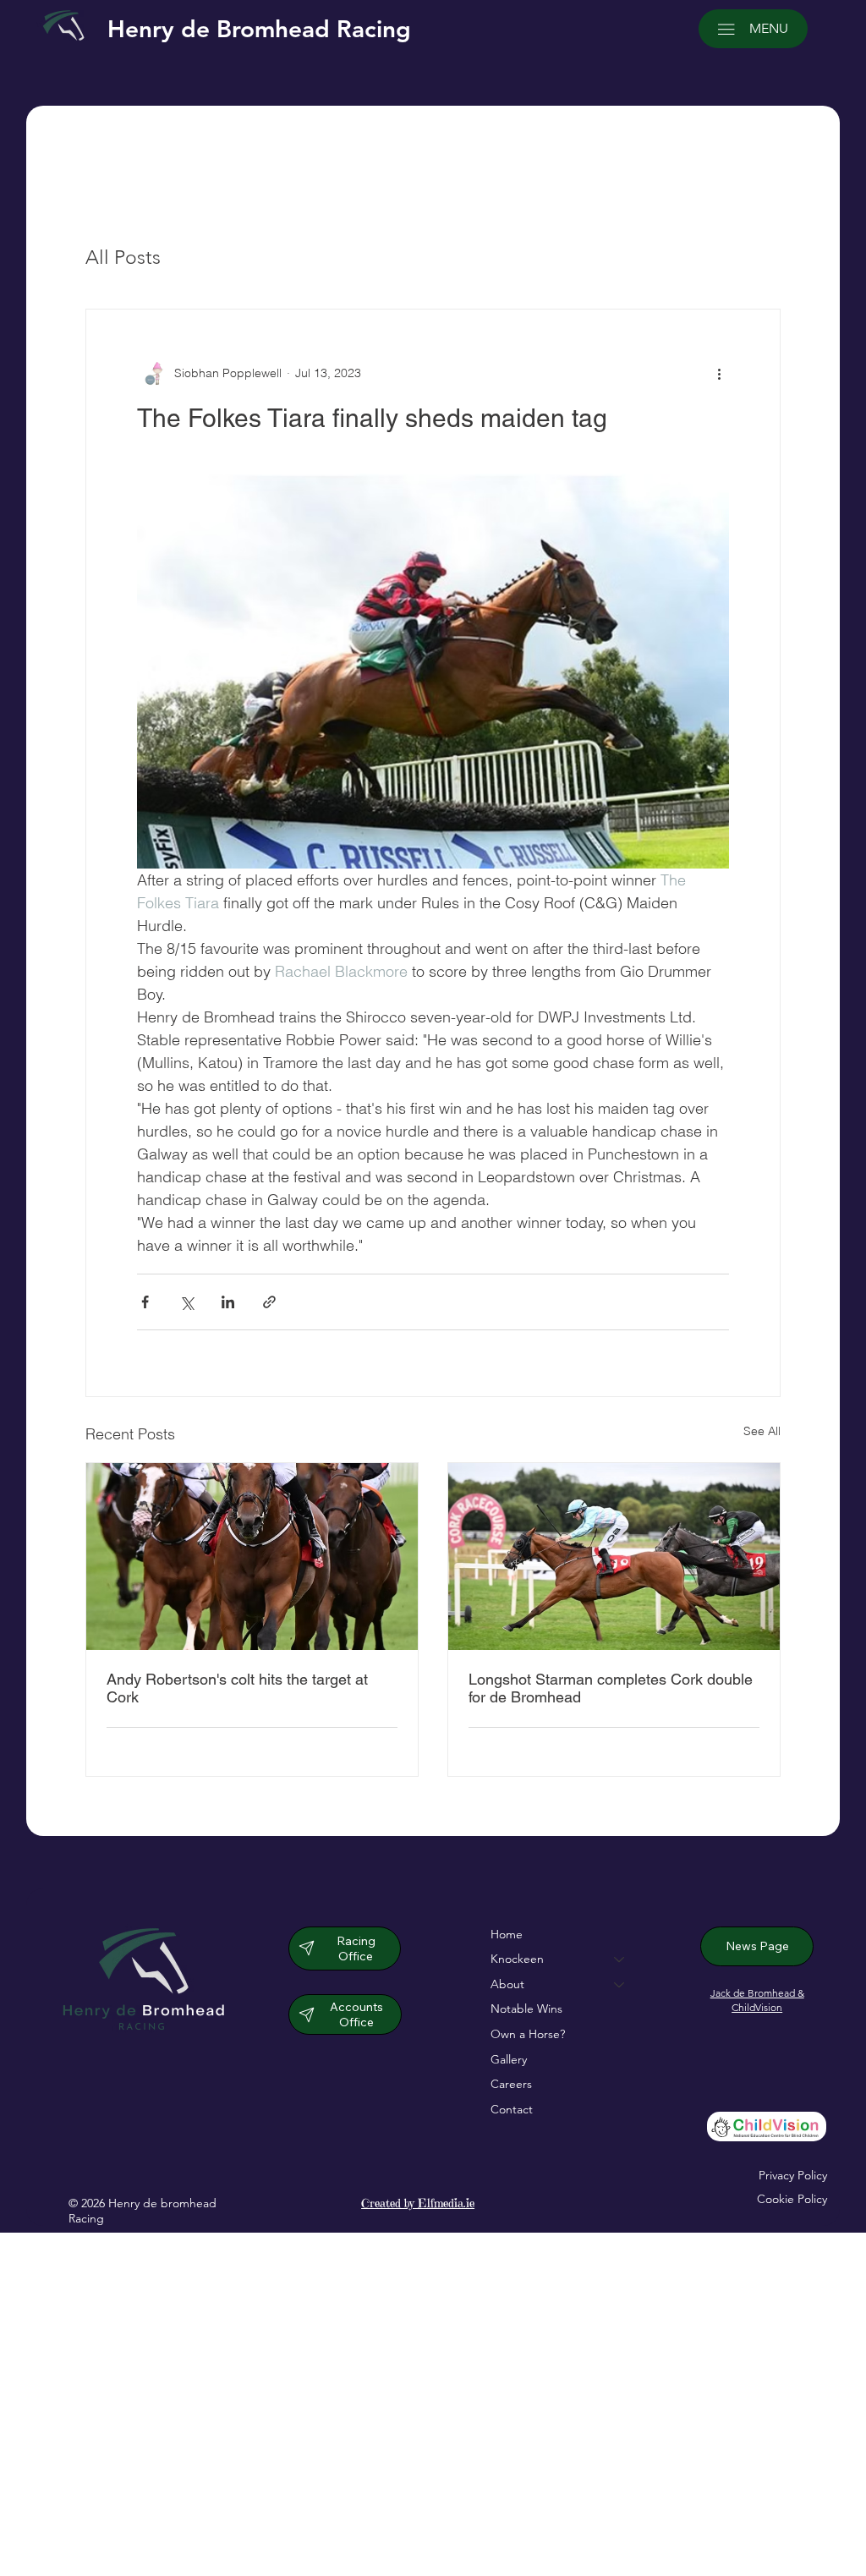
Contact (512, 2109)
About (507, 1984)
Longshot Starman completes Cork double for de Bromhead (611, 1688)
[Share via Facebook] (145, 1302)
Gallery (509, 2059)
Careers (511, 2084)
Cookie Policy (792, 2199)
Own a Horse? (528, 2034)
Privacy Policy (793, 2175)
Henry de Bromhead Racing (259, 29)
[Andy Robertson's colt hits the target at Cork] (252, 1557)
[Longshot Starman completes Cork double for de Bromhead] (614, 1557)
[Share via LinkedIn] (228, 1302)
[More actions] (719, 374)
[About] (620, 1985)
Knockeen (517, 1959)
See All (762, 1431)
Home (507, 1934)
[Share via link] (269, 1302)
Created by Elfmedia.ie (418, 2203)
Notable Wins (526, 2009)
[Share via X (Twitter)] (186, 1302)
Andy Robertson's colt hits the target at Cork (237, 1688)
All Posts (123, 258)
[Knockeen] (620, 1959)
